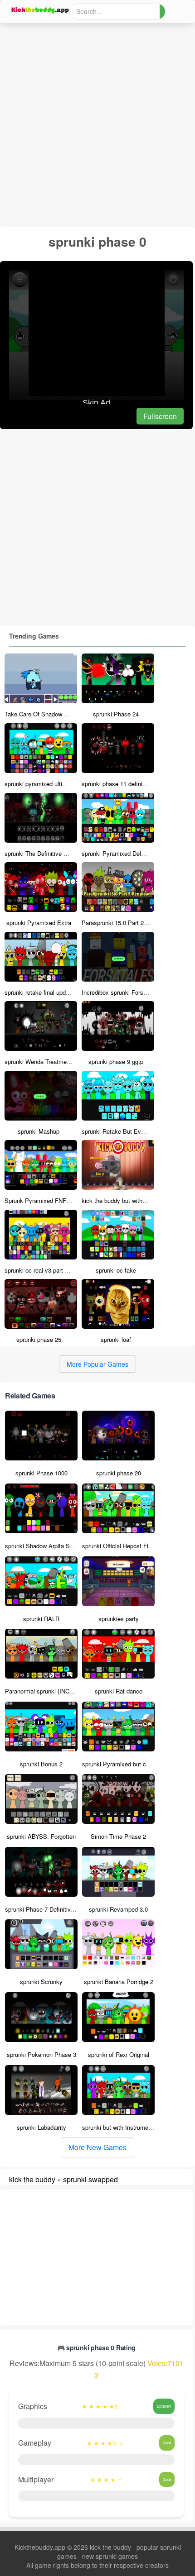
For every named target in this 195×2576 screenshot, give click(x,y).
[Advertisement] (97, 125)
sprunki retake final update (39, 992)
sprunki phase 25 (39, 1339)
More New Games (97, 2147)
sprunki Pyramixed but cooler (120, 1764)
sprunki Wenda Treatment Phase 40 (51, 1061)
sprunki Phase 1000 (41, 1473)
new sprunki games (110, 2556)
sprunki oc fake (116, 1270)
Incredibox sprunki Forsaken (119, 992)
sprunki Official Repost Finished (124, 1546)
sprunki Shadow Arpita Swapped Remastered (64, 1546)
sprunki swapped (90, 2179)
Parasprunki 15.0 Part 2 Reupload (126, 923)
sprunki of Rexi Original (119, 2054)
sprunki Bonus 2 (41, 1764)
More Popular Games (97, 1364)
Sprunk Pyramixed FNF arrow (43, 1200)
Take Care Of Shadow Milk (40, 714)
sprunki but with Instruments (119, 2127)
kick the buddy (32, 2179)
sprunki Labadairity (41, 2127)
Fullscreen (160, 416)
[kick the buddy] (39, 10)
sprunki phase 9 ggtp (116, 1061)
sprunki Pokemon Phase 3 (41, 2054)
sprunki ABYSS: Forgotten (41, 1836)
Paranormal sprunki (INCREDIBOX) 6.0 (56, 1691)
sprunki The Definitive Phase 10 (46, 853)
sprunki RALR (41, 1619)
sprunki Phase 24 (116, 714)
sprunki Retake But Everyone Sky (126, 1131)
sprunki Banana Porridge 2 (119, 1982)
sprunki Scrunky (41, 1982)
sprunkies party (119, 1619)
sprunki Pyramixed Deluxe (116, 853)
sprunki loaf (116, 1339)
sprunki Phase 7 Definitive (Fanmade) (54, 1909)
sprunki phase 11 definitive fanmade (129, 784)
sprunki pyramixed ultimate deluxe (49, 784)
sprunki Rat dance (119, 1691)
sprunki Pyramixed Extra (39, 923)
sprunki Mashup (39, 1131)
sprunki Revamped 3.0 (118, 1909)
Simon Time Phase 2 (118, 1836)
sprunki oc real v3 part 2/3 (39, 1270)
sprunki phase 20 (119, 1473)
